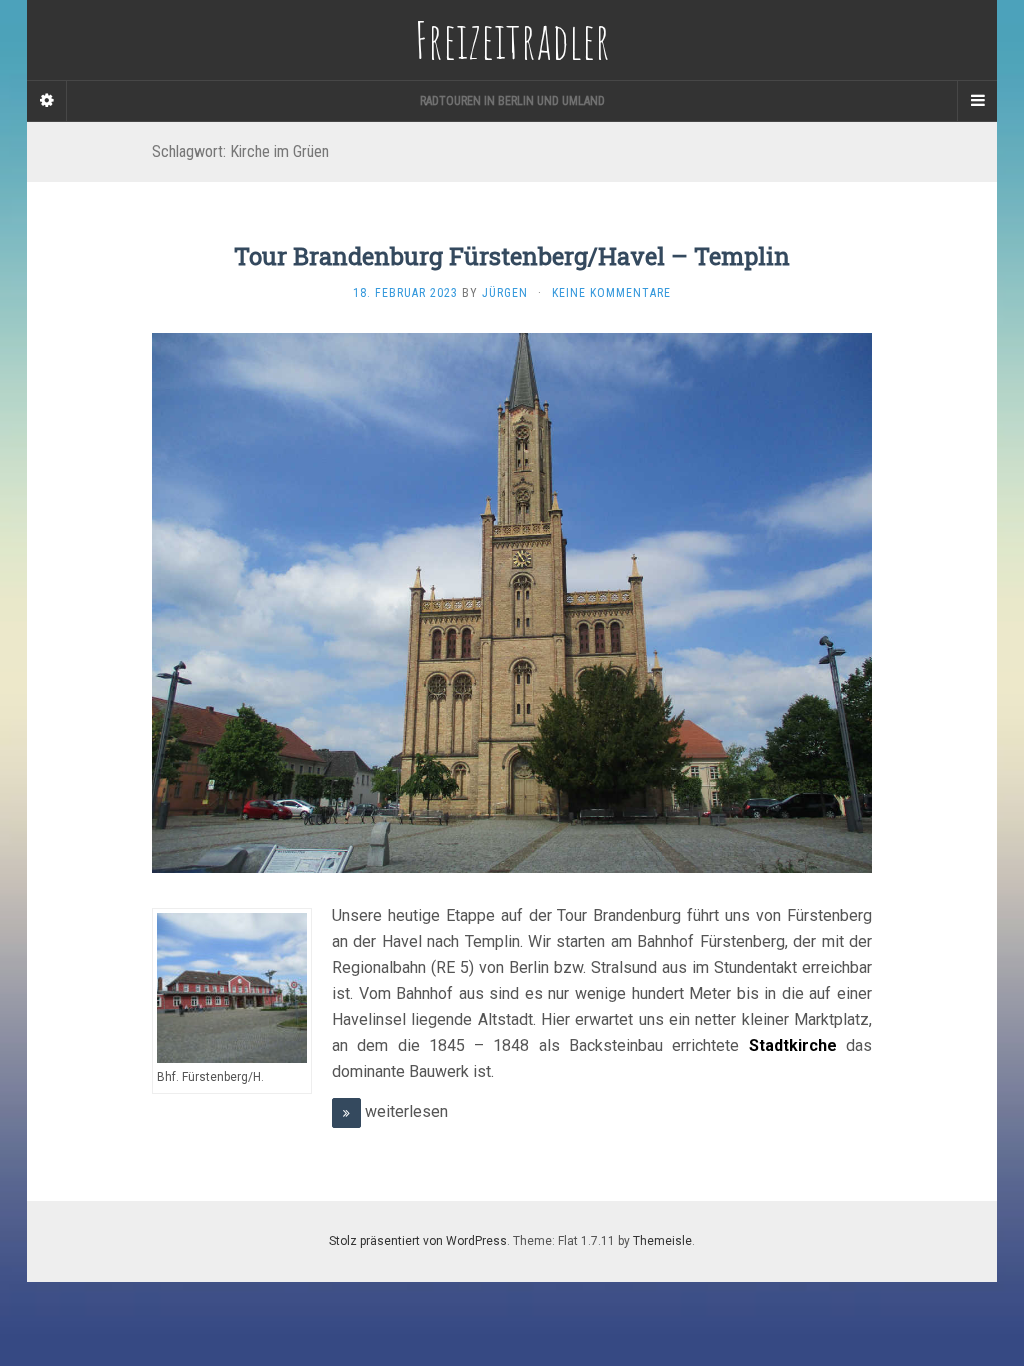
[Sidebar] (47, 101)
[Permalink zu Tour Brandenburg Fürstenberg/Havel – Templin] (512, 602)
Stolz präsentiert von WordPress (418, 1241)
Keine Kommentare (611, 293)
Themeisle (662, 1241)
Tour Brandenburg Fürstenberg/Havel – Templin (512, 256)
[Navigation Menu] (977, 101)
